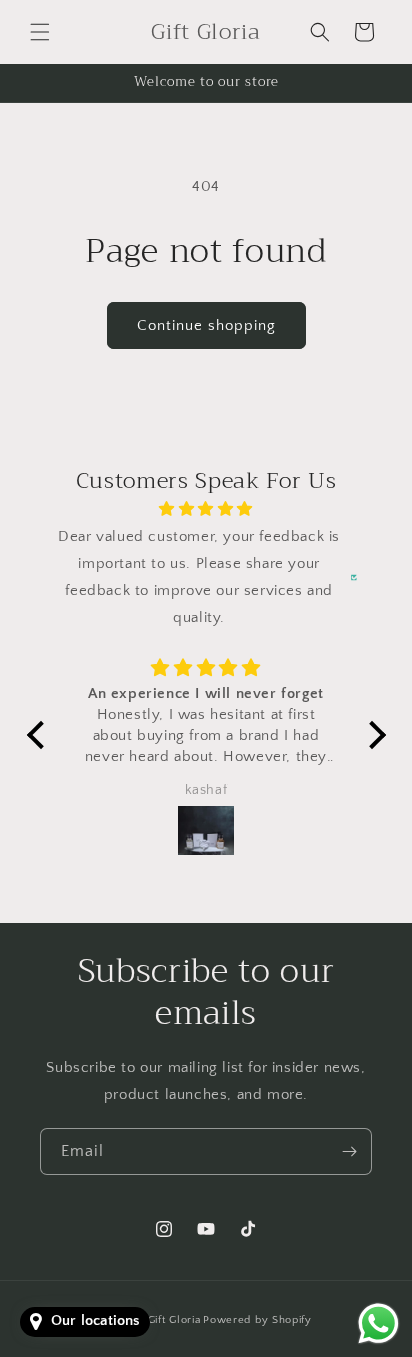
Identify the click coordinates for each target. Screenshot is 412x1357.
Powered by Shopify (257, 1320)
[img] (206, 509)
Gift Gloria (174, 1320)
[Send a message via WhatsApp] (378, 1323)
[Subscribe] (349, 1151)
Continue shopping (206, 325)
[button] (40, 32)
